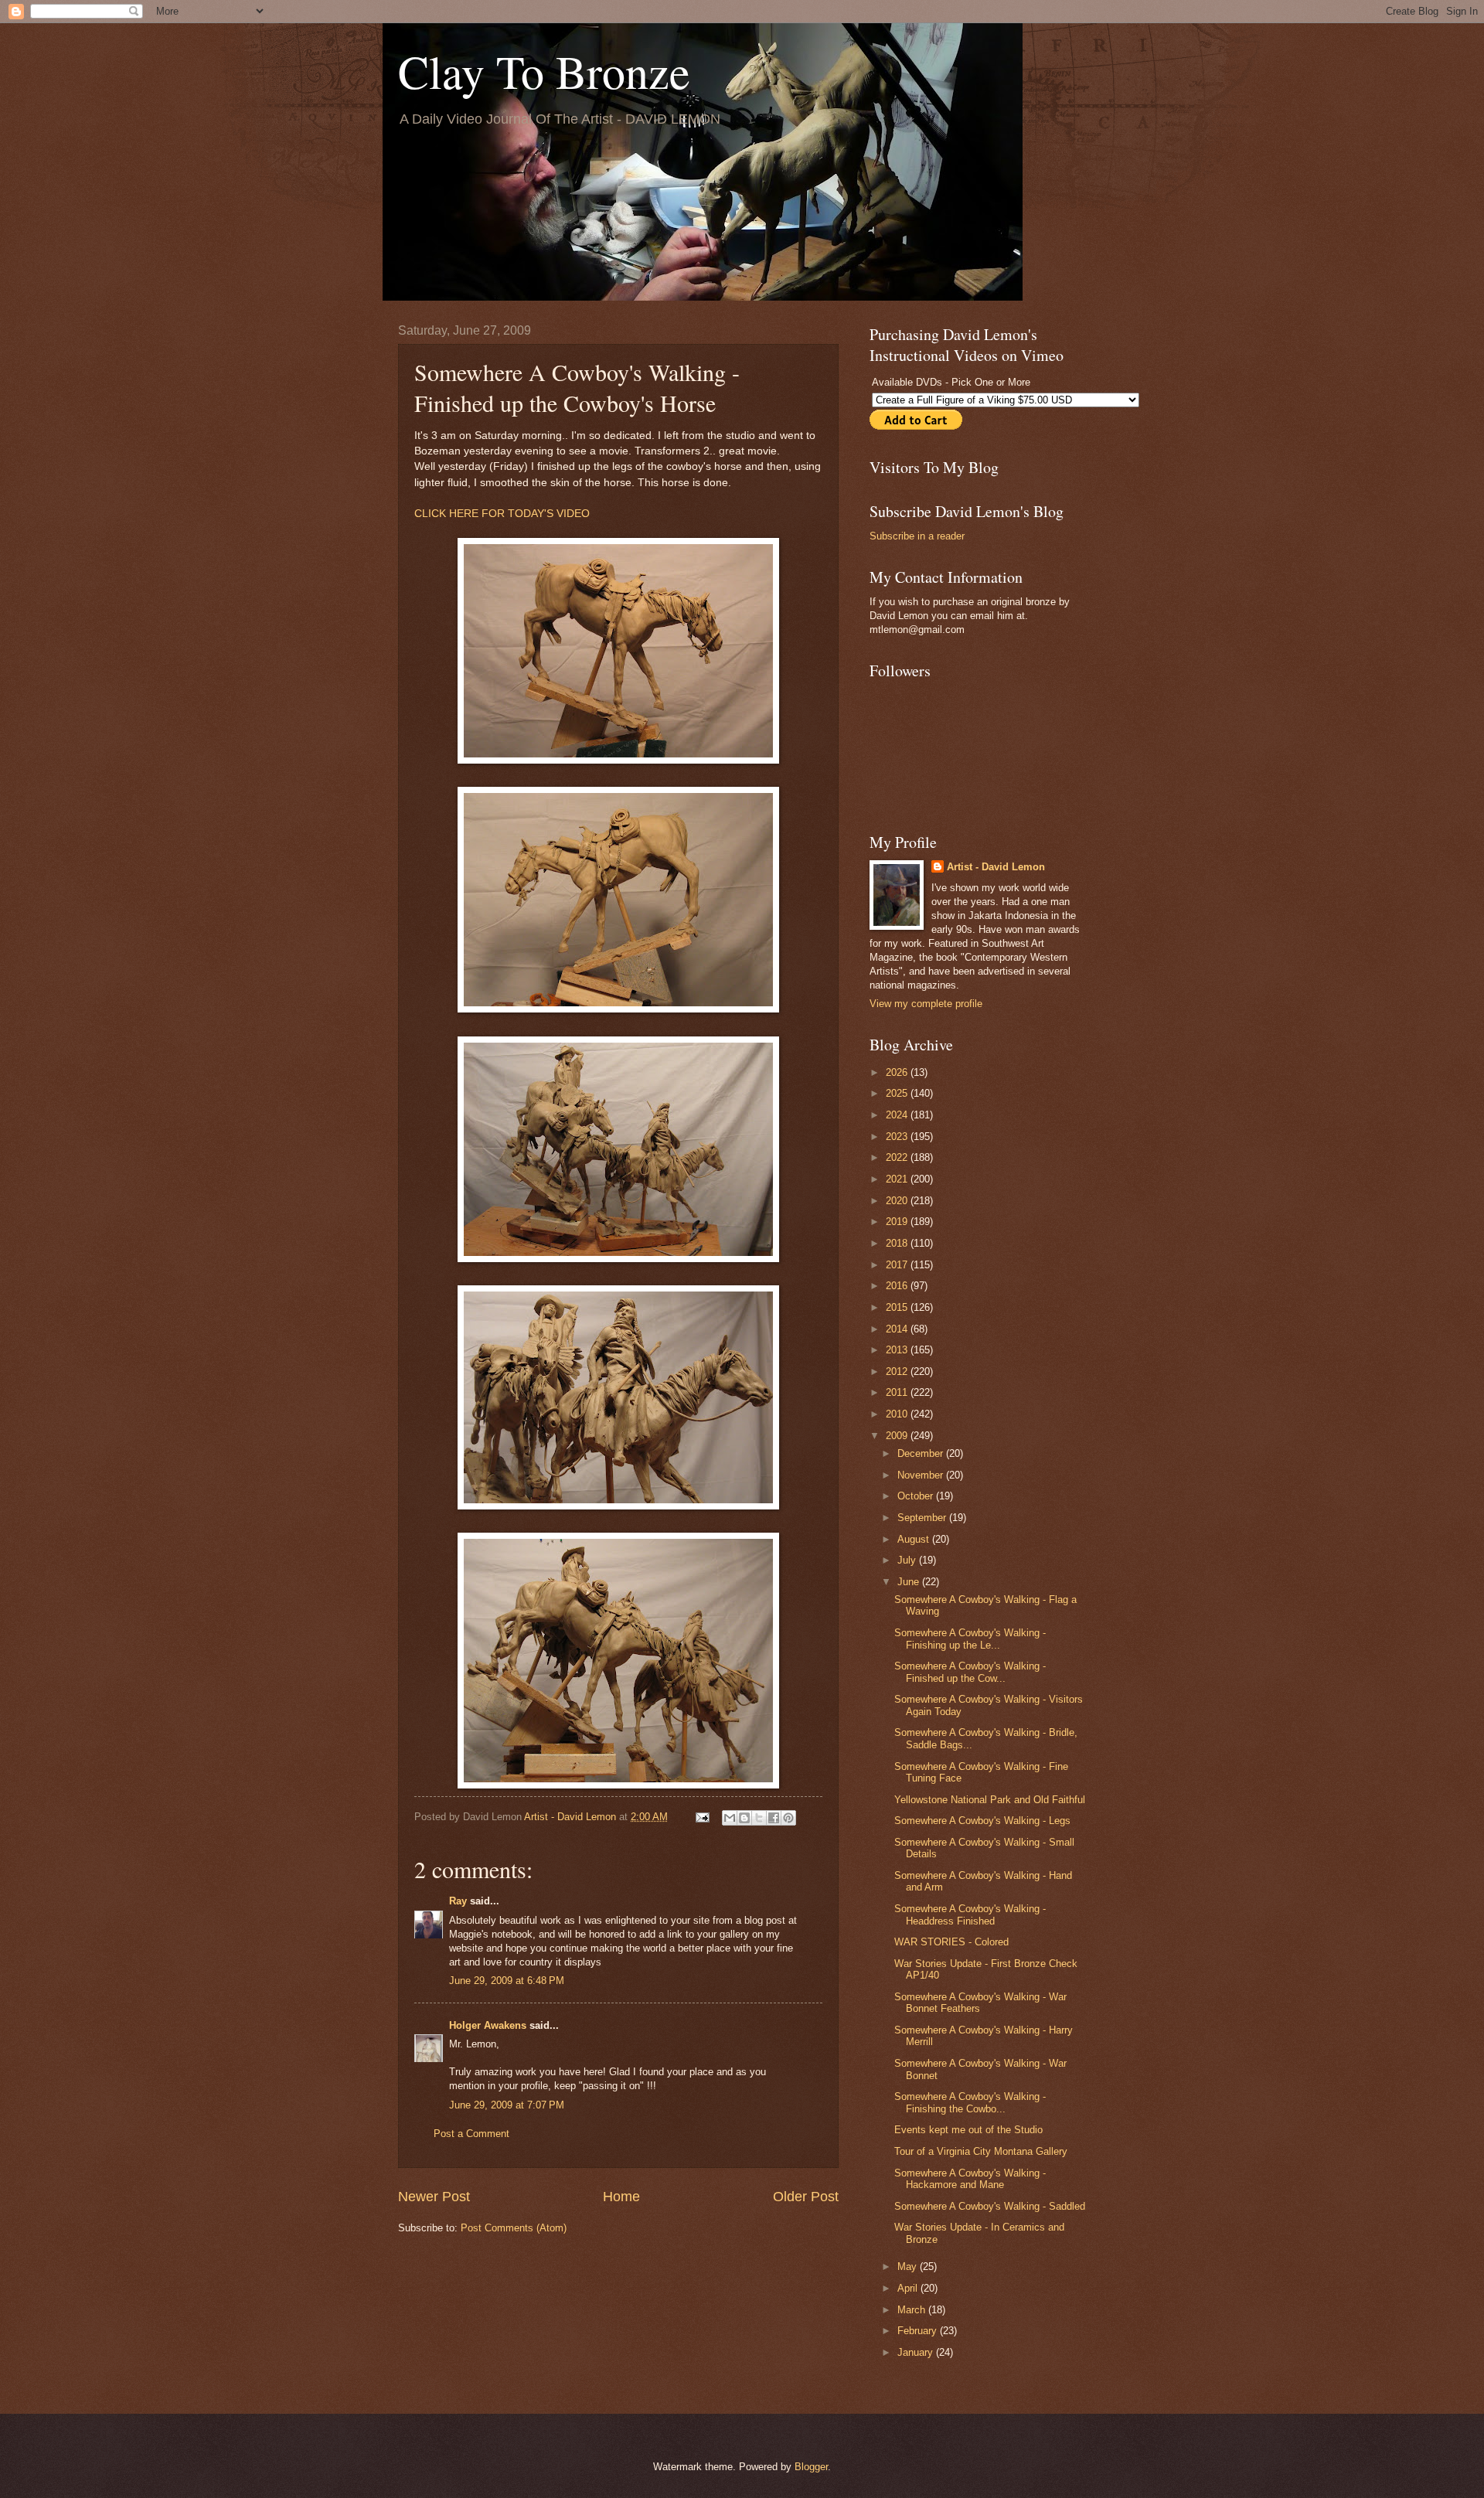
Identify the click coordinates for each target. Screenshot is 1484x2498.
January (917, 2352)
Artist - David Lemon (996, 867)
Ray (458, 1901)
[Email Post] (702, 1817)
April (909, 2288)
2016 (898, 1286)
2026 (898, 1072)
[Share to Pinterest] (788, 1818)
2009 (898, 1436)
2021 (898, 1179)
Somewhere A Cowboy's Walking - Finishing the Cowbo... (970, 2102)
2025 (898, 1093)
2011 (898, 1392)
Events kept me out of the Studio (968, 2130)
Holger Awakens (488, 2025)
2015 (898, 1307)
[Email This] (730, 1818)
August (915, 1539)
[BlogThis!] (744, 1818)
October (917, 1496)
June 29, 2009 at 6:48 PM (507, 1981)
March (913, 2310)
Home (621, 2197)
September (923, 1518)
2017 (898, 1265)
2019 (898, 1222)
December (922, 1453)
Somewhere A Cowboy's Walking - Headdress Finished (970, 1914)
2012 (898, 1372)
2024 (898, 1115)
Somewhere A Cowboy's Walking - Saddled (990, 2206)
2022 (898, 1157)
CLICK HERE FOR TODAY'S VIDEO (502, 514)
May (909, 2267)
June (910, 1582)
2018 (898, 1243)
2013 (898, 1350)
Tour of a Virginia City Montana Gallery (981, 2151)
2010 (898, 1414)
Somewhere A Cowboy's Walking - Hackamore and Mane (970, 2179)
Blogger (811, 2467)
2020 (898, 1201)
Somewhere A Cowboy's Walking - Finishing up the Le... (970, 1639)
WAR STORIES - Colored (951, 1942)
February (919, 2331)
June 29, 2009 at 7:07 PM (507, 2105)
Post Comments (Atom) (514, 2228)
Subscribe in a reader (917, 536)
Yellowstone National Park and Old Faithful (990, 1800)
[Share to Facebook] (774, 1818)
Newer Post (434, 2197)
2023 (898, 1137)
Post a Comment (471, 2134)
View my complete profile (926, 1004)
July (908, 1560)
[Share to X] (759, 1818)
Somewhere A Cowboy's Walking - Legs (982, 1821)
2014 (898, 1329)
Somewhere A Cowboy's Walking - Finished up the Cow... (970, 1672)
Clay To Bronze (544, 71)
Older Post (806, 2197)
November (922, 1475)
